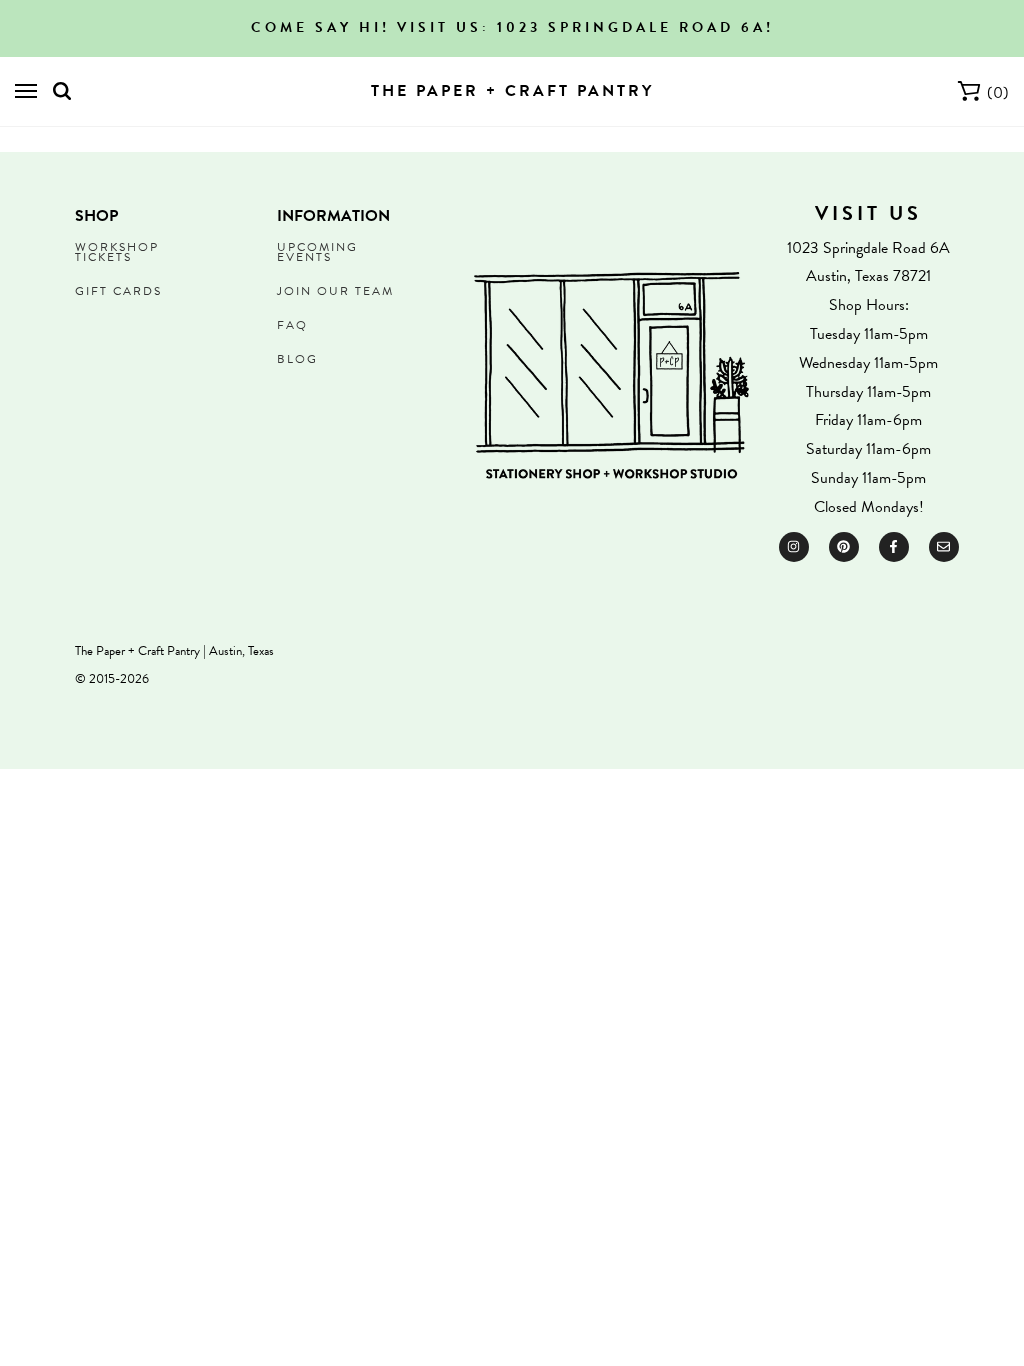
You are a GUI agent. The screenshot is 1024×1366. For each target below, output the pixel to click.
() (998, 93)
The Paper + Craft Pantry (512, 91)
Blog (297, 359)
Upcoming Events (317, 252)
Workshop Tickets (117, 252)
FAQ (292, 325)
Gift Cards (118, 291)
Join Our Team (335, 291)
